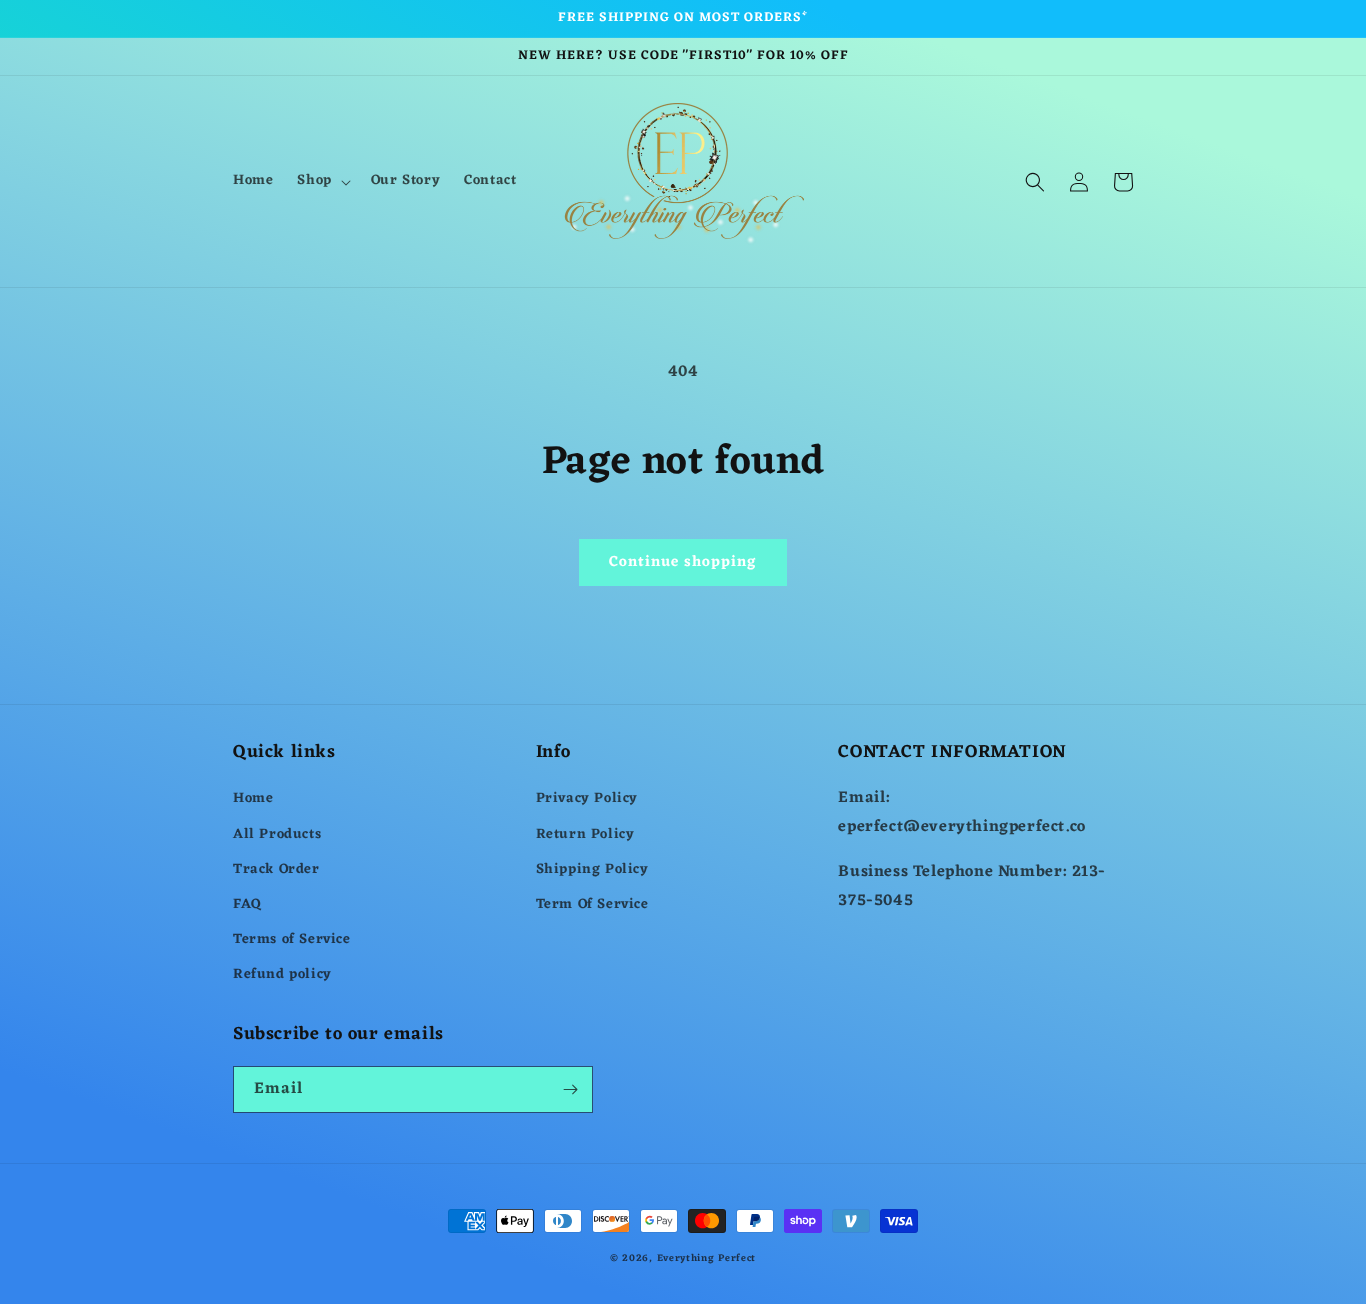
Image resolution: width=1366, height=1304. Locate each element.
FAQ (247, 904)
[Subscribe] (570, 1089)
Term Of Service (592, 904)
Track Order (276, 869)
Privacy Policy (587, 798)
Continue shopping (683, 562)
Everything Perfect (707, 1258)
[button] (321, 181)
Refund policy (282, 974)
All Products (277, 834)
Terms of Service (292, 939)
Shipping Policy (592, 869)
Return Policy (585, 834)
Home (253, 798)
